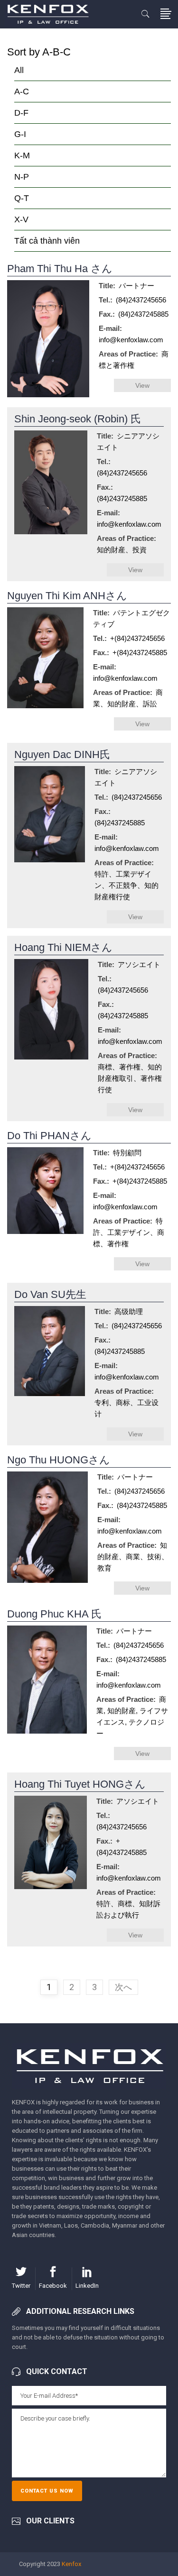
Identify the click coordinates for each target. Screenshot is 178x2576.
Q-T (22, 198)
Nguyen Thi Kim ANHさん (67, 596)
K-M (22, 155)
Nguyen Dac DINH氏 (62, 754)
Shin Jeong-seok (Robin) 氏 (78, 419)
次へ (123, 1987)
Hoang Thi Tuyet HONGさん (80, 1784)
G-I (20, 134)
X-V (21, 219)
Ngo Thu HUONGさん (59, 1460)
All (19, 70)
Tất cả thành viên (47, 241)
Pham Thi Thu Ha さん (60, 269)
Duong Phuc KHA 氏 (54, 1614)
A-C (22, 91)
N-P (22, 177)
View (142, 385)
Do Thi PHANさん (49, 1136)
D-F (21, 113)
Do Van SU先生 (50, 1294)
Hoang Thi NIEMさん (63, 947)
